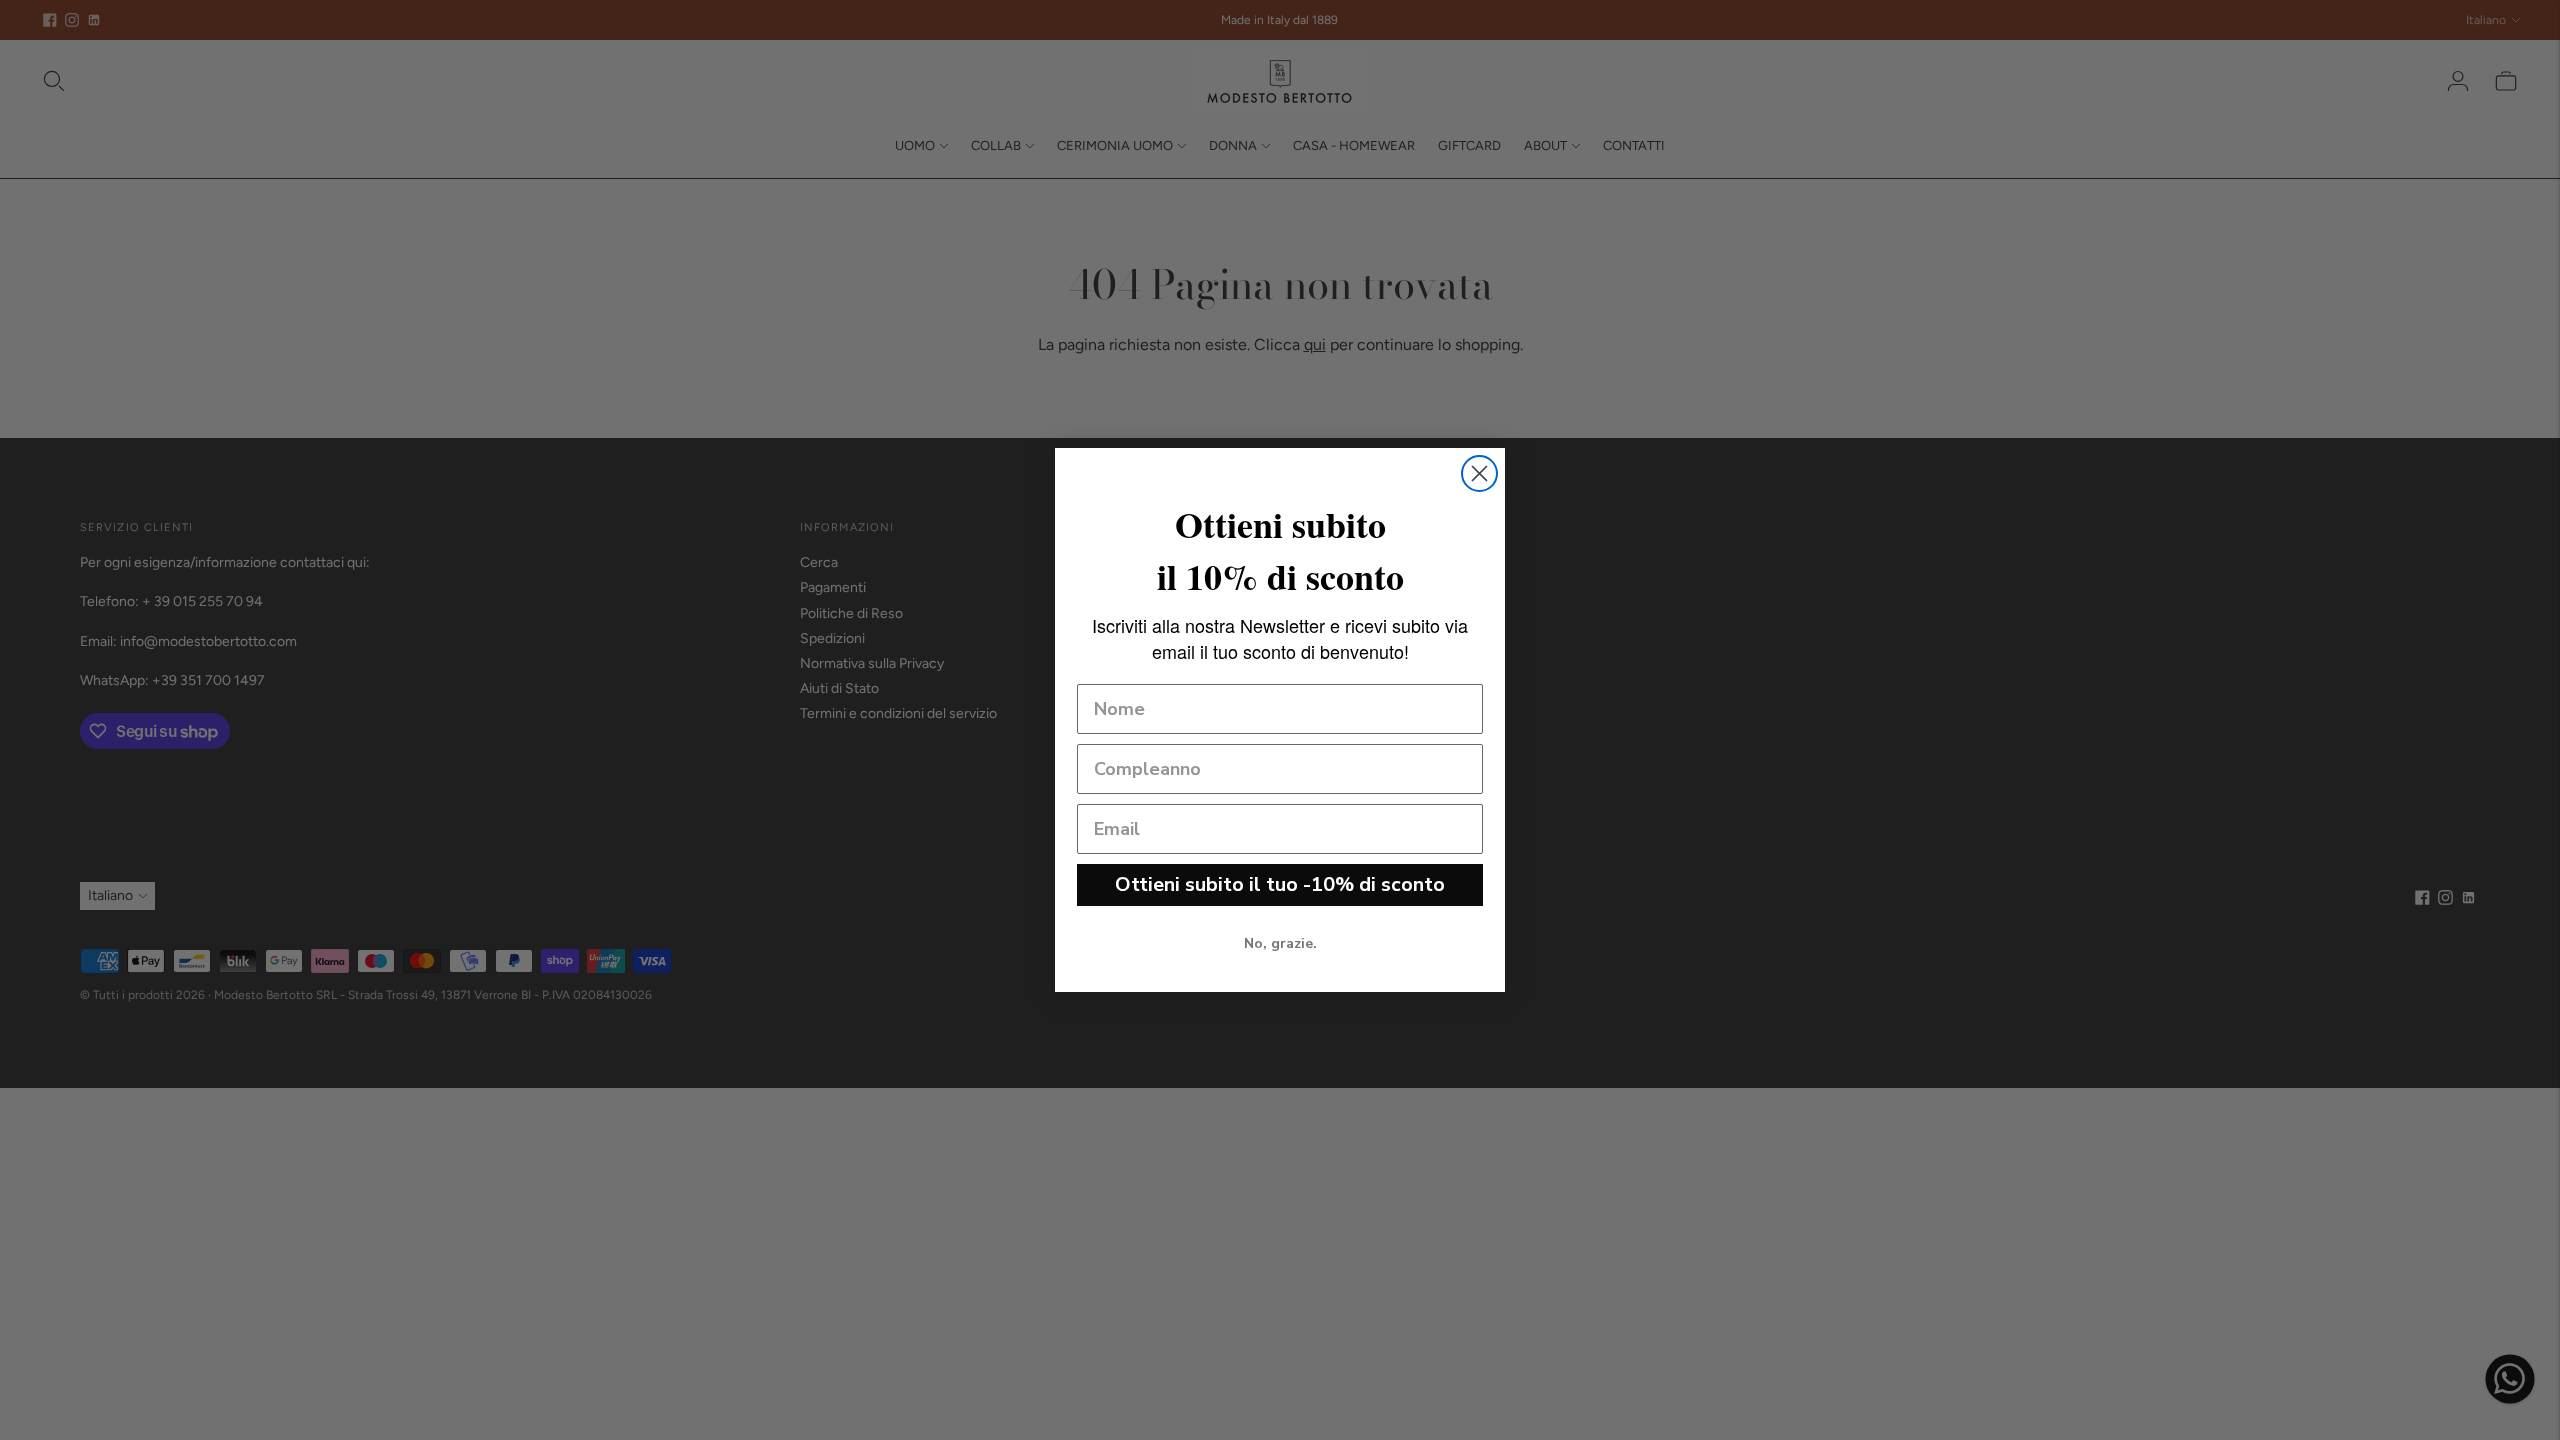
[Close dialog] (1479, 473)
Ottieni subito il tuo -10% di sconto (1280, 884)
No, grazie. (1280, 943)
